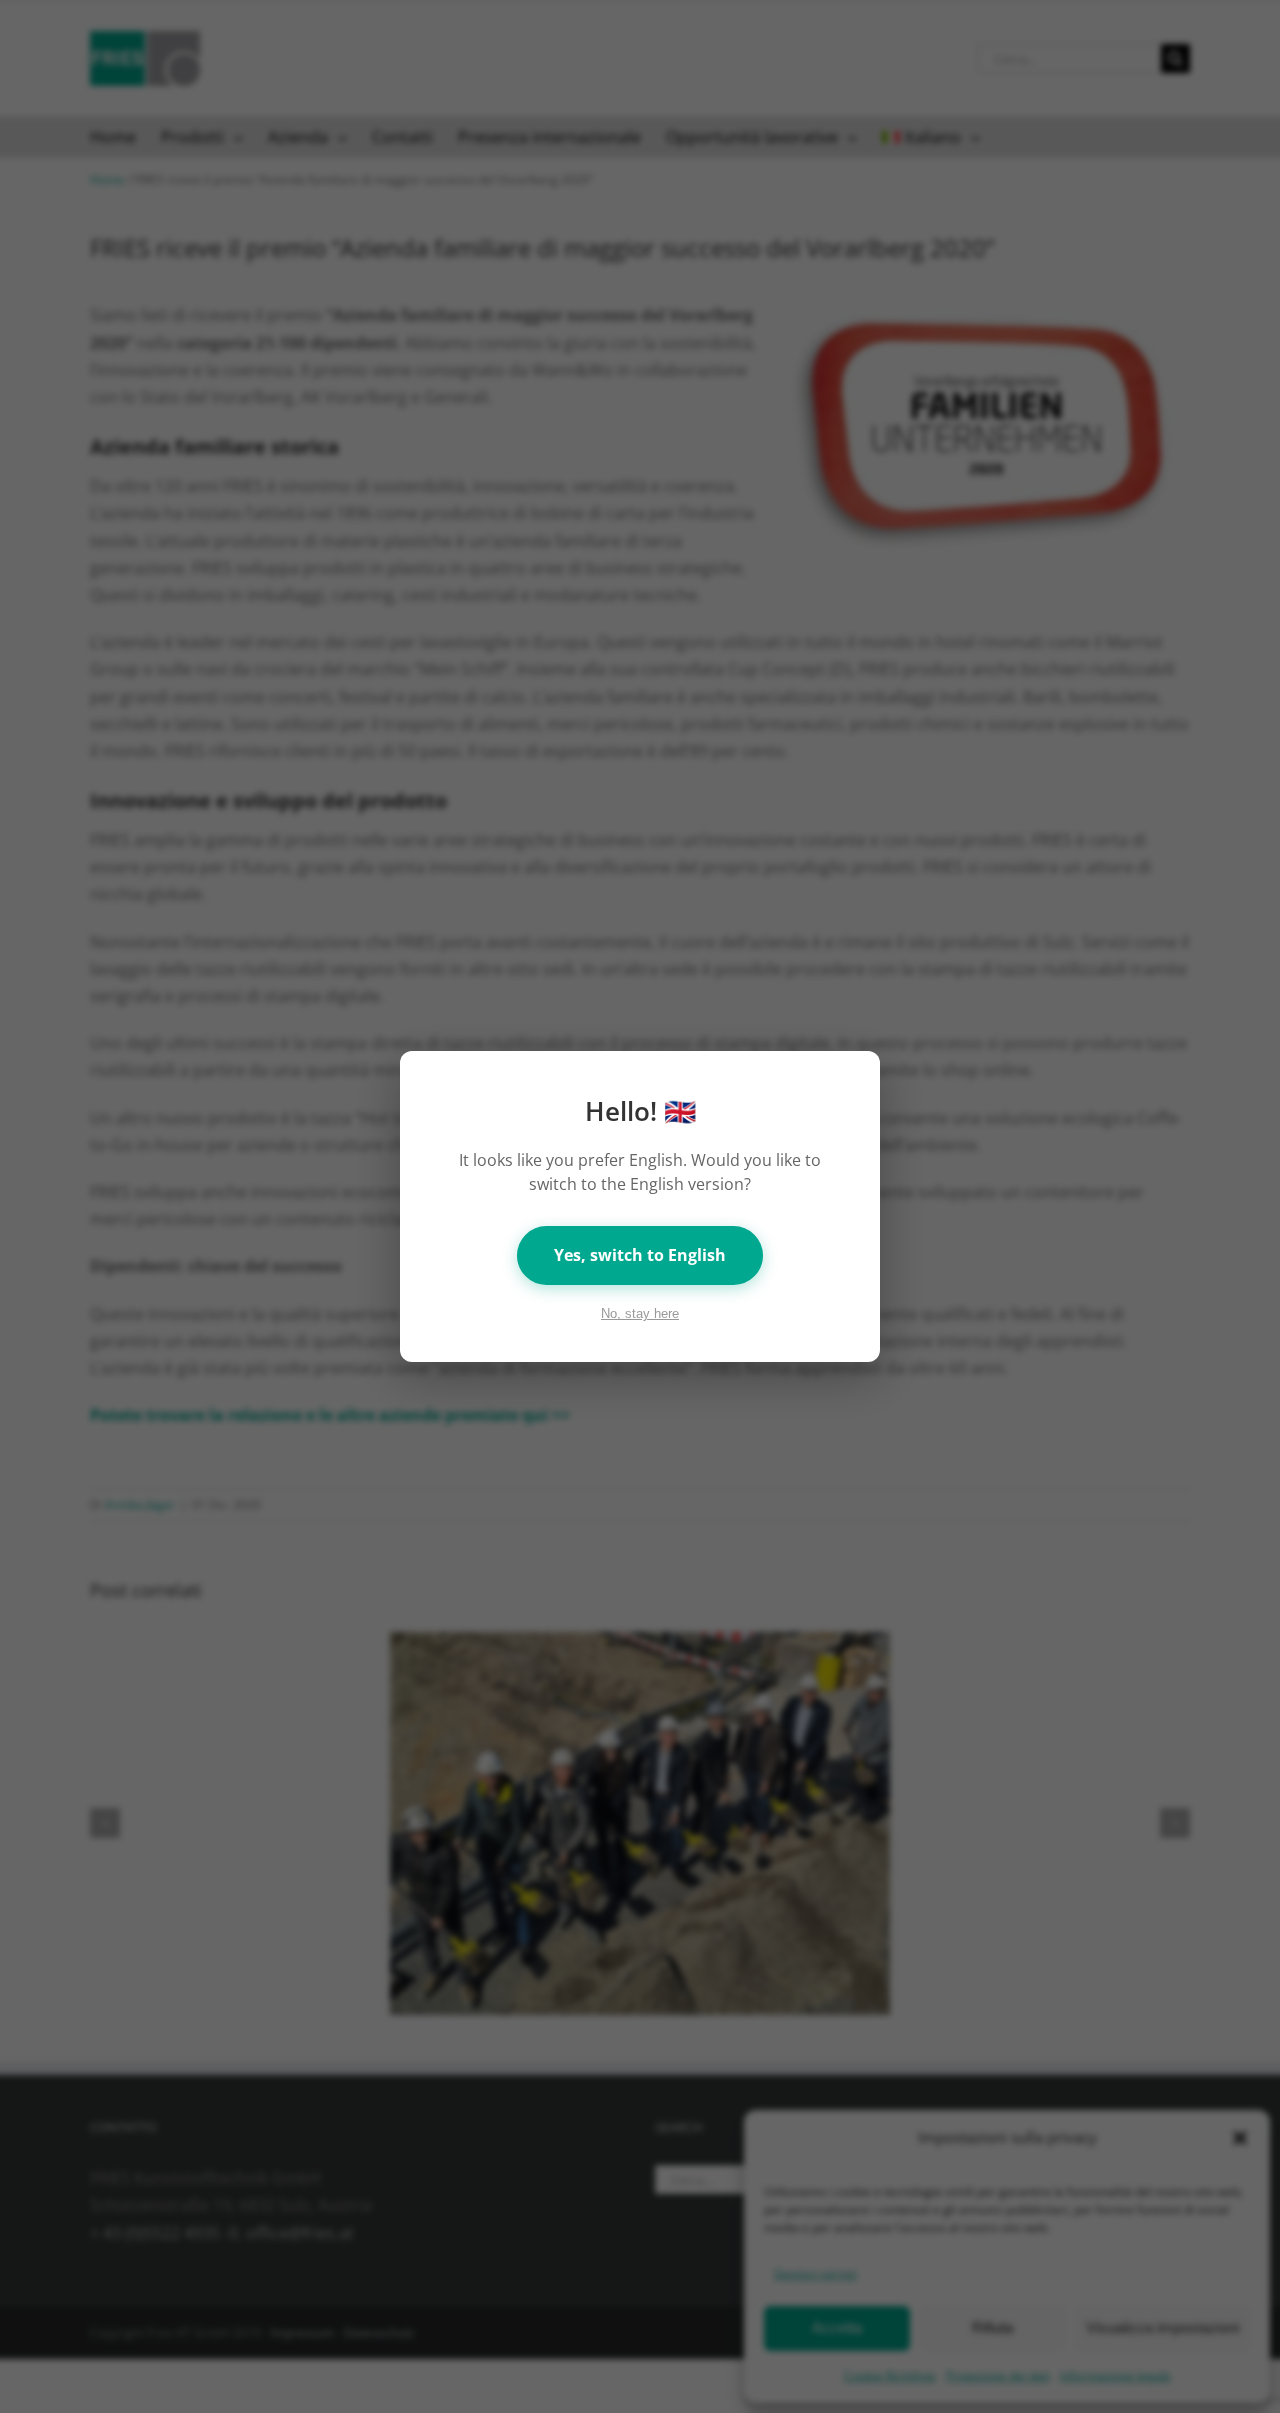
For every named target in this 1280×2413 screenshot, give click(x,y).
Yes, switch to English (640, 1255)
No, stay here (640, 1313)
